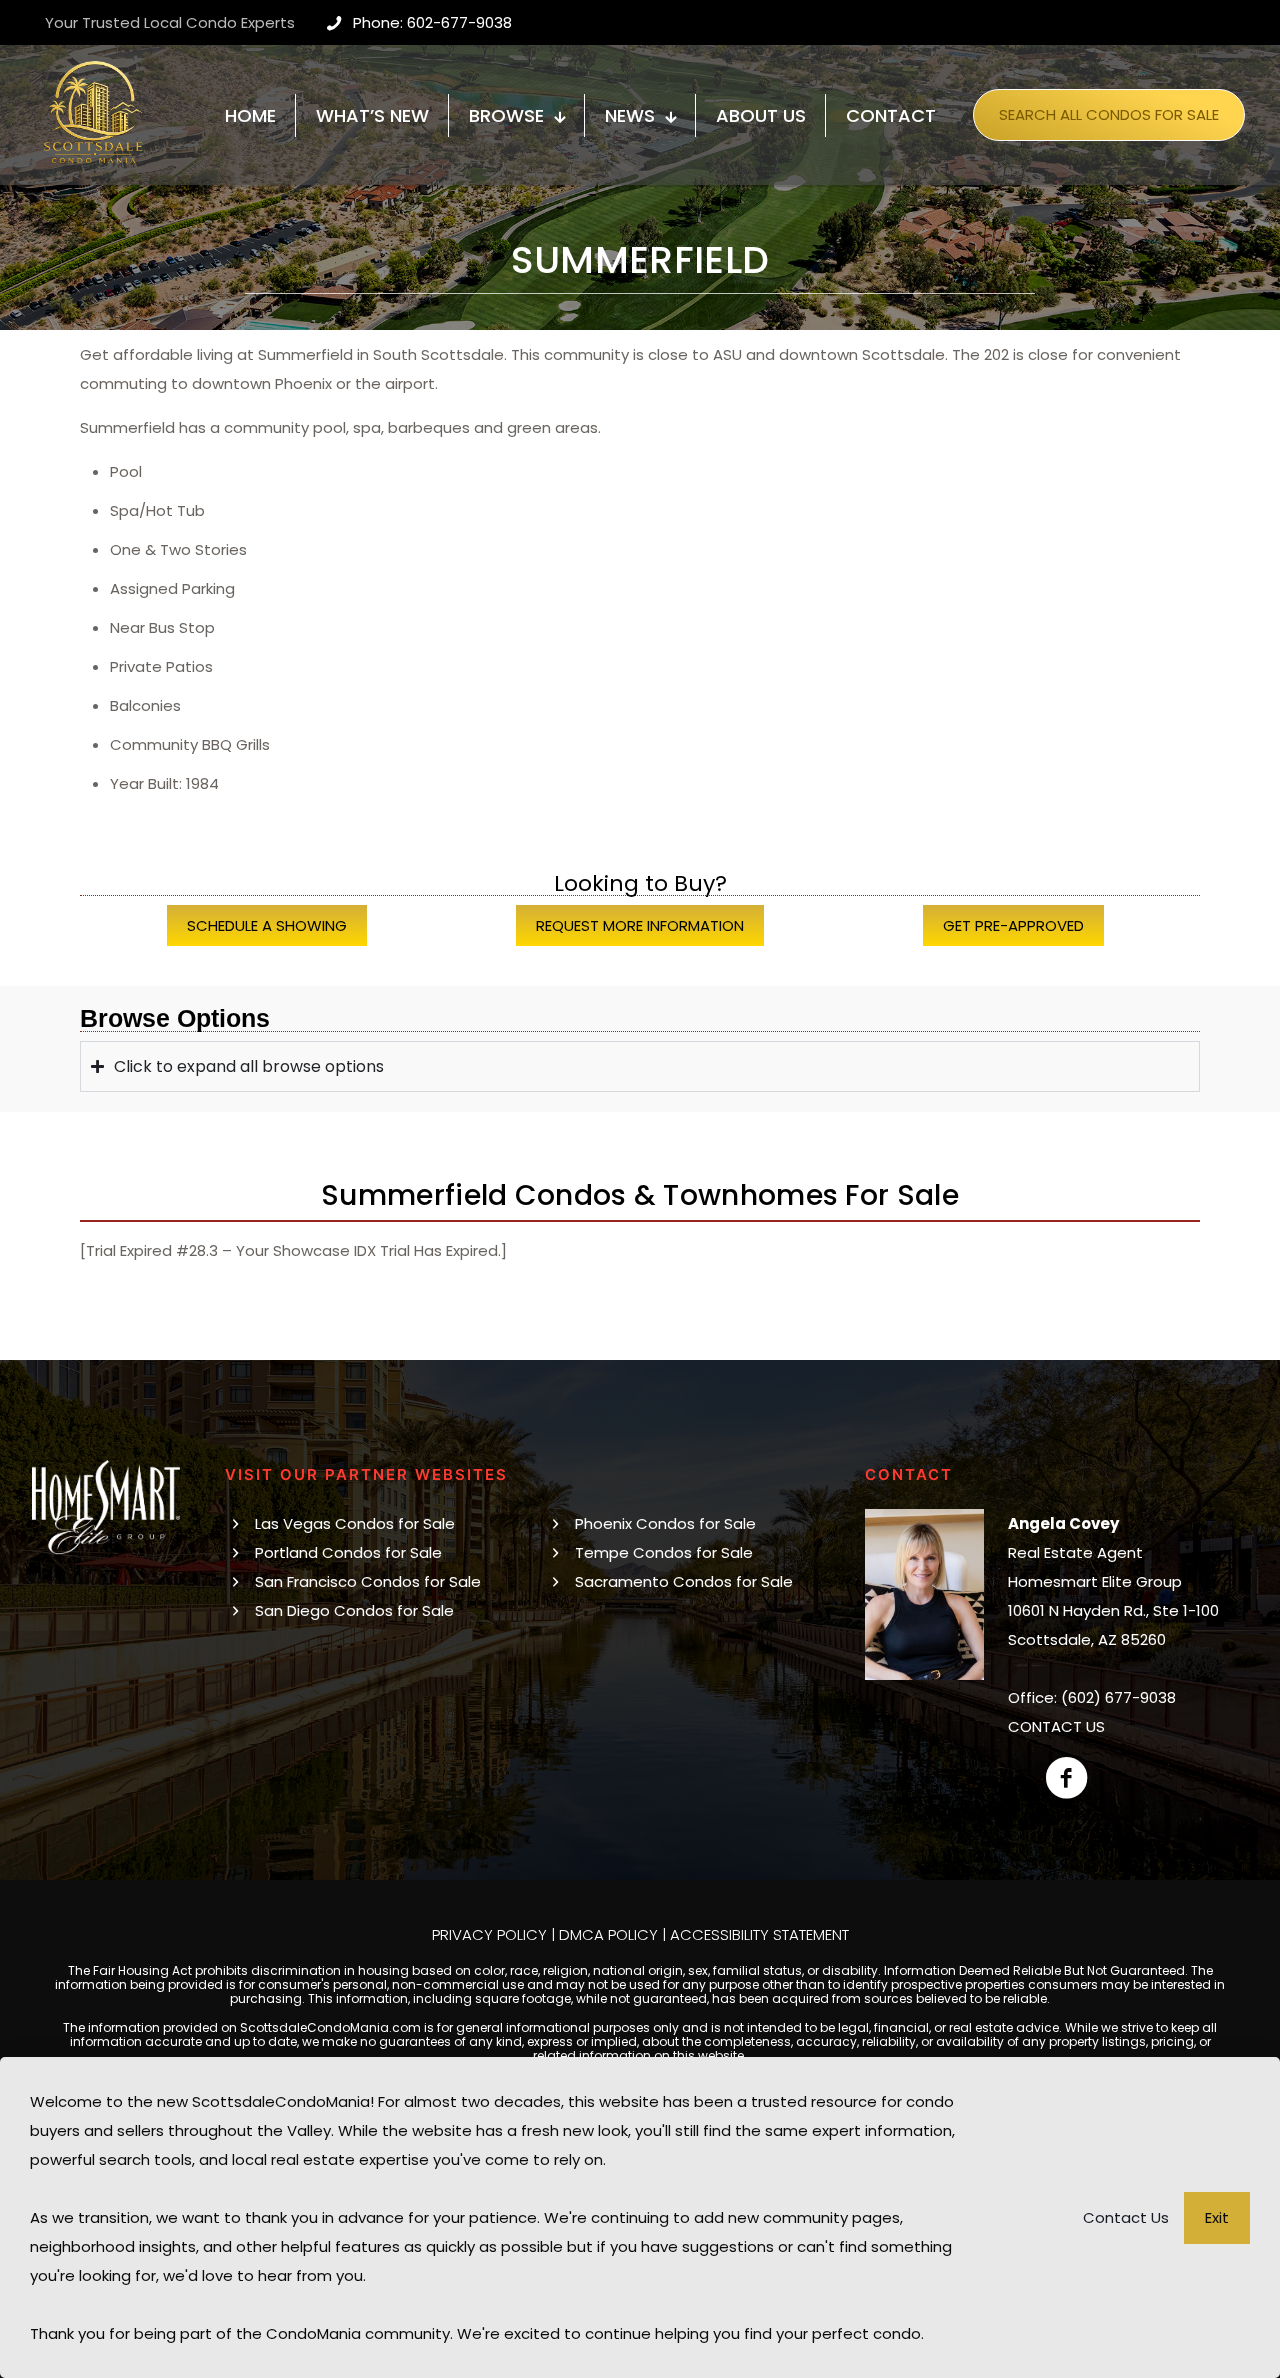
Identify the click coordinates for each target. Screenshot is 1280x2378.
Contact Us (1126, 2217)
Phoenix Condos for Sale (665, 1523)
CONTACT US (1056, 1726)
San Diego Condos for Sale (354, 1610)
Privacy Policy (489, 1934)
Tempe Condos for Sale (664, 1552)
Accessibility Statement (759, 1934)
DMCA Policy (608, 1934)
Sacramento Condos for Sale (684, 1581)
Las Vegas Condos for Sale (355, 1523)
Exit (1217, 2217)
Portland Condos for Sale (348, 1552)
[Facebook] (1066, 1778)
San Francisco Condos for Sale (368, 1581)
